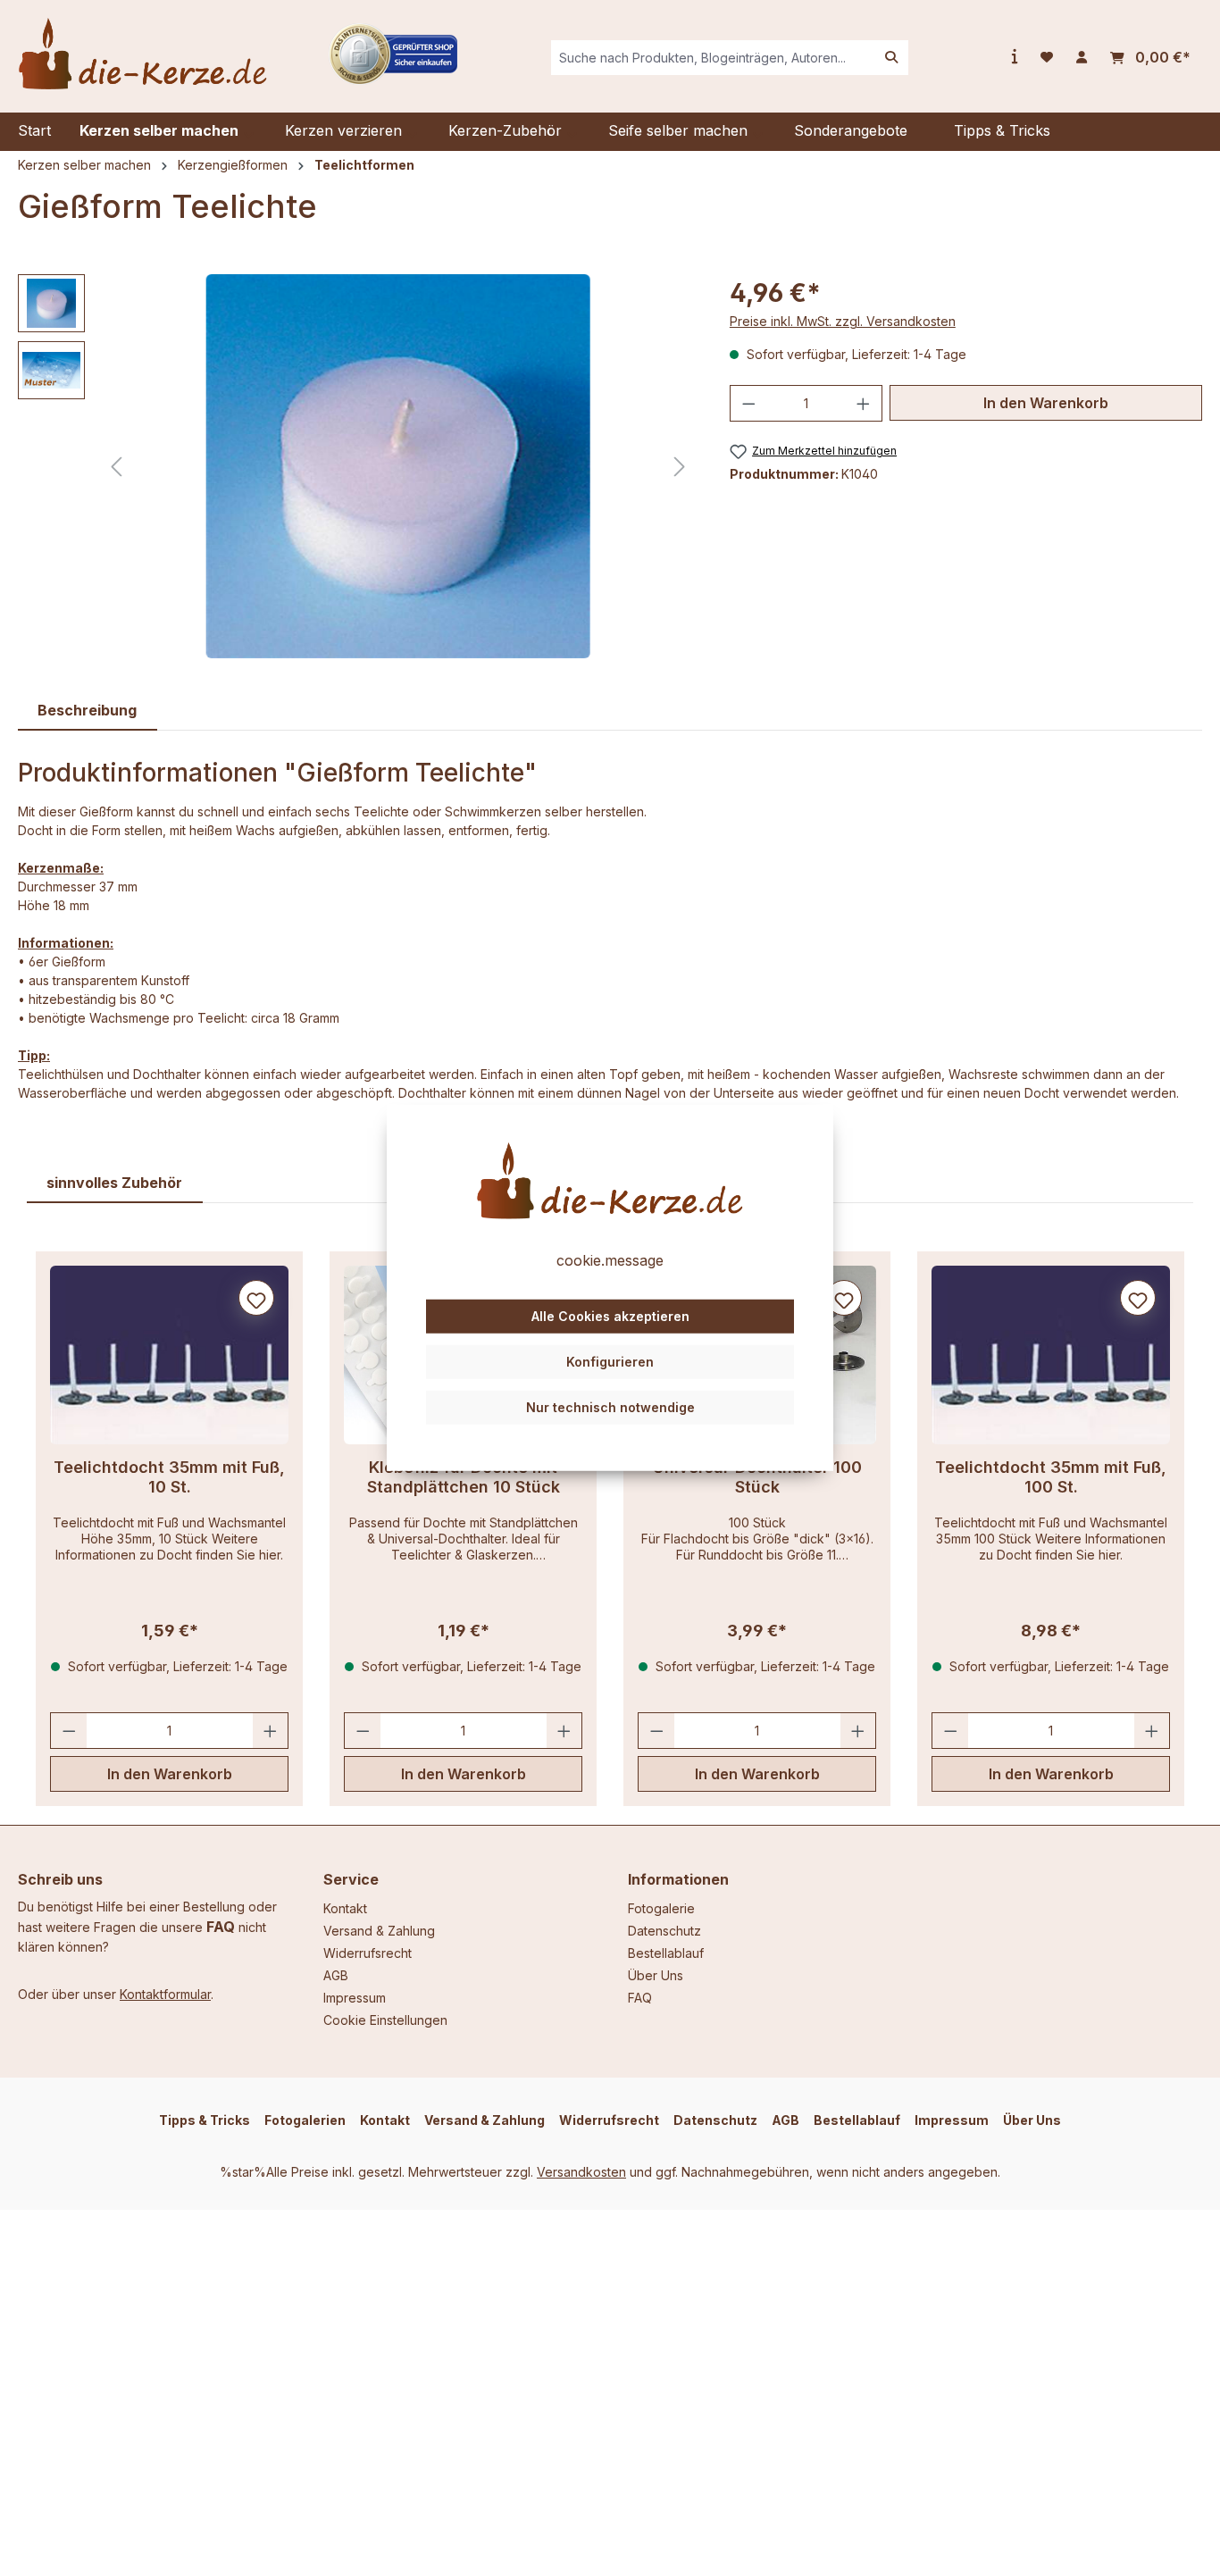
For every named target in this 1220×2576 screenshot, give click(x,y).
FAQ (221, 1927)
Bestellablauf (666, 1953)
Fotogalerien (305, 2120)
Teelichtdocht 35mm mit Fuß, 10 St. (169, 1477)
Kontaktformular (165, 1994)
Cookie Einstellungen (385, 2020)
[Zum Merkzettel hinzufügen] (256, 1298)
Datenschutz (664, 1931)
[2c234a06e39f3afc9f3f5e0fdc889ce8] (398, 466)
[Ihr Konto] (1082, 57)
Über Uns (656, 1975)
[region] (356, 466)
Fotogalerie (661, 1908)
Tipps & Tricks (205, 2120)
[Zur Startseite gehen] (143, 54)
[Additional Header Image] (393, 52)
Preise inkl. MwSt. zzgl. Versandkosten (843, 321)
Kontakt (345, 1908)
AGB (336, 1975)
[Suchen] (891, 58)
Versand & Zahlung (379, 1931)
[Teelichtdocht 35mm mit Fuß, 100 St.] (1051, 1355)
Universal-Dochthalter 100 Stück (757, 1477)
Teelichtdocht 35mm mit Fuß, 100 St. (1051, 1477)
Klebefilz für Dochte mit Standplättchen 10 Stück (464, 1477)
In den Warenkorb (1046, 403)
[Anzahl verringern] (748, 403)
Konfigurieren (610, 1362)
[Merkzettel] (1047, 57)
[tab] (88, 711)
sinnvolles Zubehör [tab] (114, 1183)
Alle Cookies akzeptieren (610, 1316)
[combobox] (713, 58)
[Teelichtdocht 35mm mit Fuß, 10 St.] (169, 1355)
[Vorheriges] (116, 467)
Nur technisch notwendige (610, 1406)
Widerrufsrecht (368, 1953)
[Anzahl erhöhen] (864, 403)
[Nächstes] (680, 467)
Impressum (355, 1998)
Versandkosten (581, 2172)
